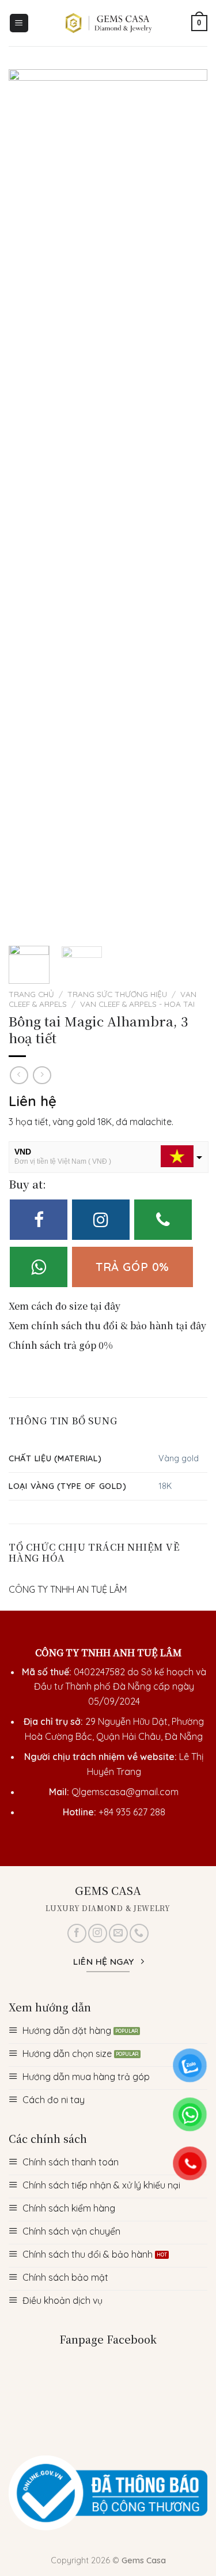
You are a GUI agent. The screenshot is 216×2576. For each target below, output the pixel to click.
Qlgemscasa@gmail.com (125, 1792)
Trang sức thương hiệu (117, 994)
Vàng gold (179, 1458)
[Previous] (27, 502)
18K (165, 1486)
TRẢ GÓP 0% (132, 1267)
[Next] (189, 502)
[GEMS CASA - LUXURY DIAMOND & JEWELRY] (109, 23)
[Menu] (19, 23)
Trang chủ (31, 994)
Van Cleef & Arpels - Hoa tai (137, 1004)
